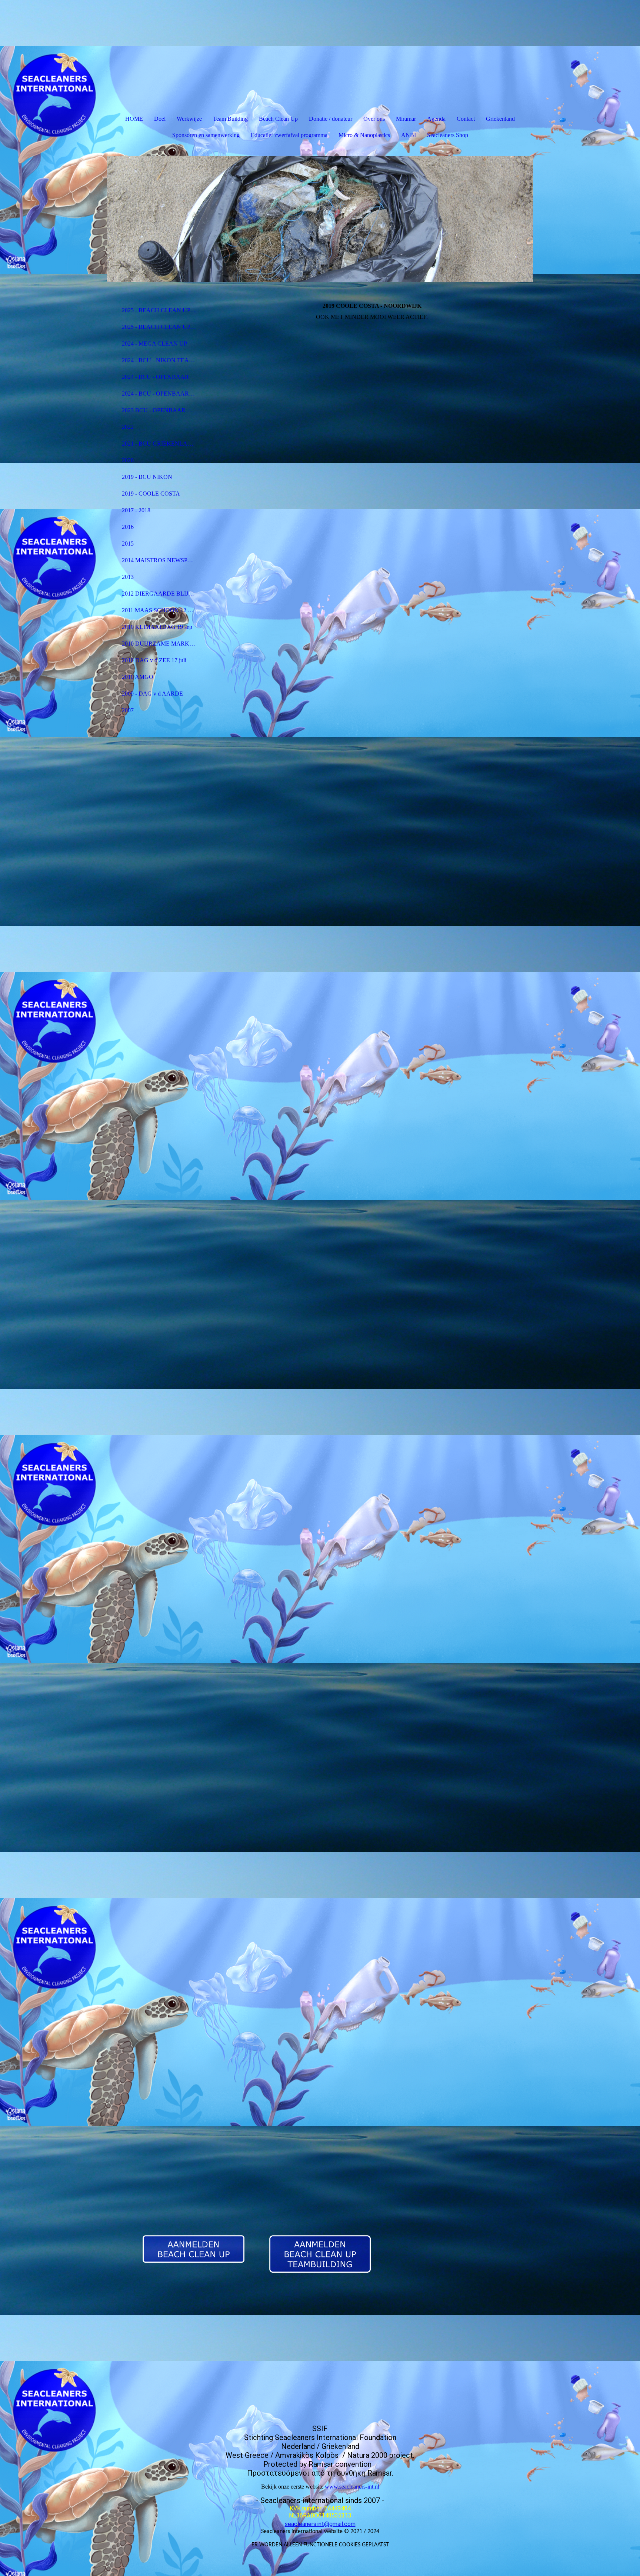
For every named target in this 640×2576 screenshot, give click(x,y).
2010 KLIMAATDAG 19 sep (157, 627)
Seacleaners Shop (448, 135)
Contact (466, 119)
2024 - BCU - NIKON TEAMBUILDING (162, 360)
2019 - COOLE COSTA (151, 494)
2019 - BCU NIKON (147, 477)
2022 (128, 427)
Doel (160, 119)
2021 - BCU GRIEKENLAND (159, 444)
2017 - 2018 (136, 510)
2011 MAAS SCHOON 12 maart (161, 610)
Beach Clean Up (278, 119)
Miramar (406, 119)
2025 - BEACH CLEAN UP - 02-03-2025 (162, 327)
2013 (128, 577)
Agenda (436, 119)
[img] (320, 219)
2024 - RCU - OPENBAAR (155, 377)
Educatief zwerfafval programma (289, 135)
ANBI (409, 135)
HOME (134, 119)
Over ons (374, 119)
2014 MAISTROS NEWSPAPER (162, 560)
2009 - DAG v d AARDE (152, 694)
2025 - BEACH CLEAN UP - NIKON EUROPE (162, 310)
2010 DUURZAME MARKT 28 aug (162, 644)
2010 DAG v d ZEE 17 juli (154, 660)
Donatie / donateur (331, 119)
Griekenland (500, 119)
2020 (128, 460)
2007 (128, 710)
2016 (128, 527)
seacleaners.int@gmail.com (320, 2524)
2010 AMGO (138, 677)
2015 (128, 544)
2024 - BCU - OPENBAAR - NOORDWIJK (162, 394)
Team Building (230, 119)
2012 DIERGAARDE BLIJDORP (162, 594)
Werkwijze (189, 119)
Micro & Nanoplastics (364, 135)
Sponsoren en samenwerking (206, 135)
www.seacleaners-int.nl (352, 2487)
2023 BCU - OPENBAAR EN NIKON (162, 410)
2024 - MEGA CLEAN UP (154, 344)
